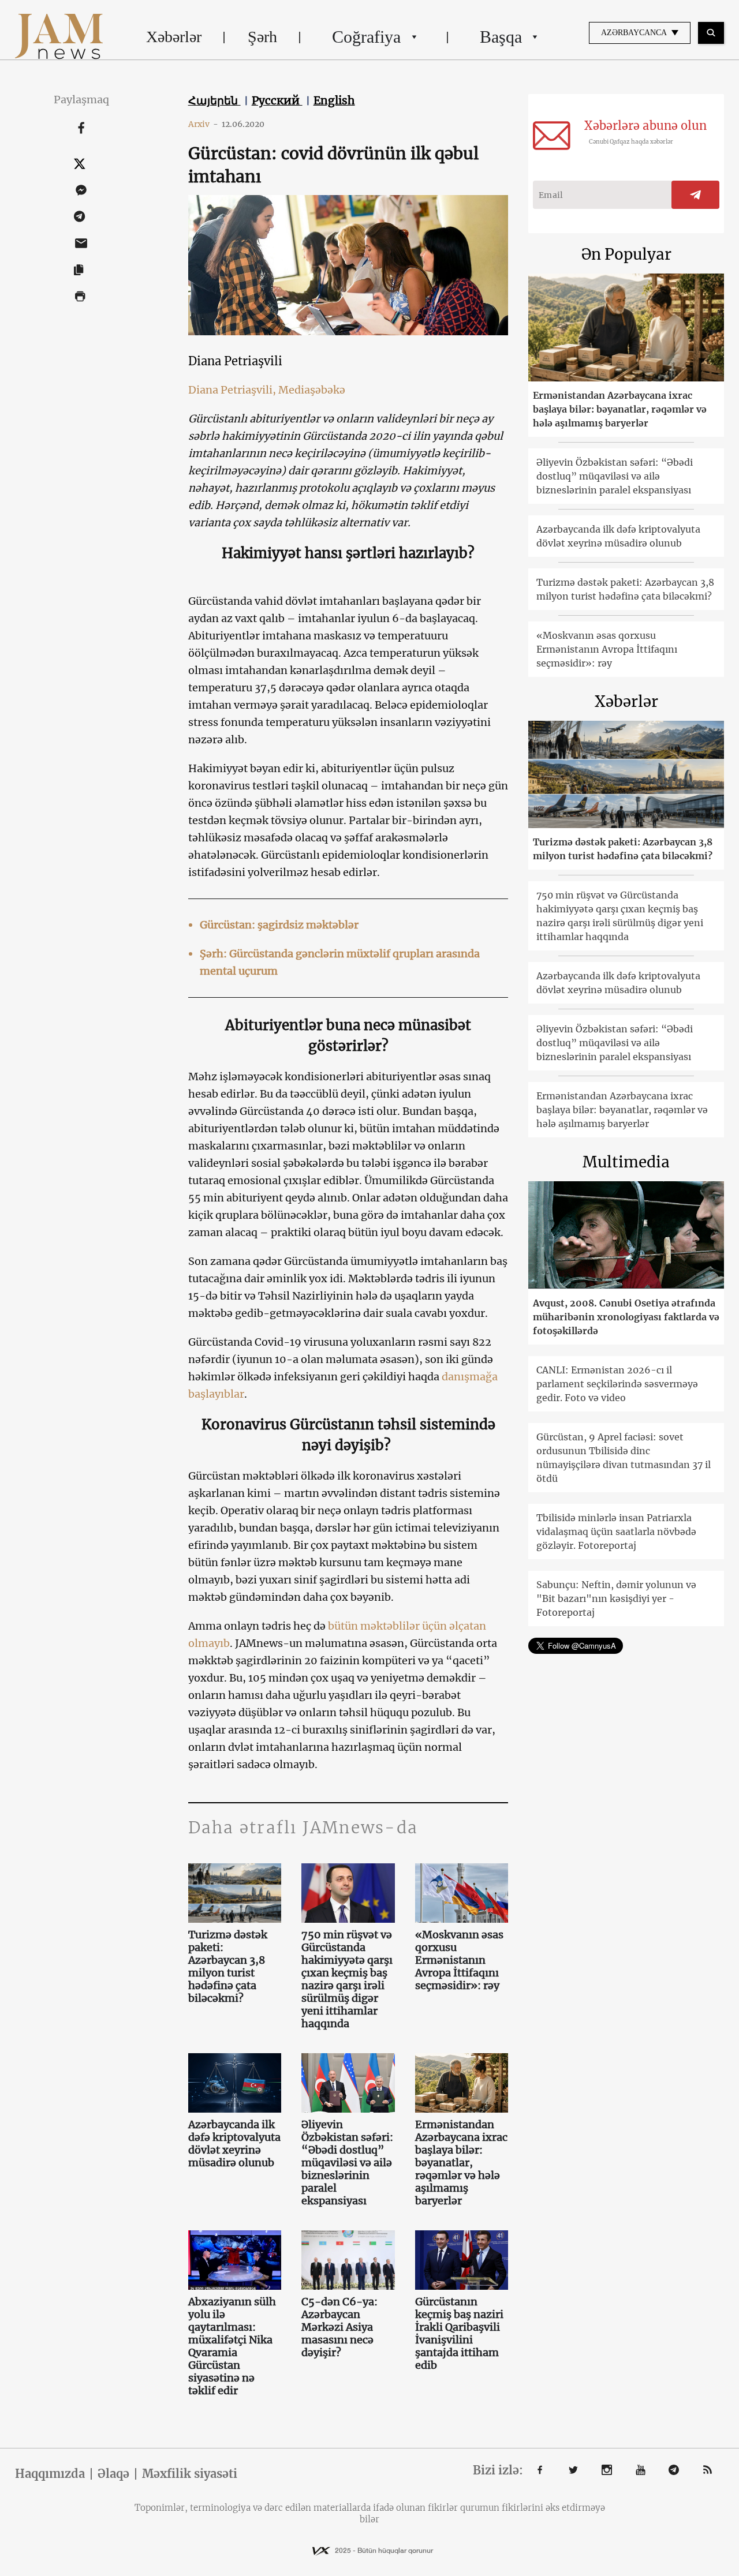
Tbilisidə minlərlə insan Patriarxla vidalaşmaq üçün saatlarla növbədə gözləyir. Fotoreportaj (616, 1532)
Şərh (262, 37)
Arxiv (203, 124)
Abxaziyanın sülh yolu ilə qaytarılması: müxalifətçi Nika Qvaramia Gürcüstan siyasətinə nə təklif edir (232, 2346)
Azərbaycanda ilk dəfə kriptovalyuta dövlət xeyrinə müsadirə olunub (234, 2144)
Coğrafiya (366, 37)
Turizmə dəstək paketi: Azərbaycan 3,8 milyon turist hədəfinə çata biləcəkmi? (228, 1967)
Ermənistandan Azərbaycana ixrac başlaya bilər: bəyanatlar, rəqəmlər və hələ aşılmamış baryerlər (461, 2163)
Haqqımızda (50, 2474)
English (334, 100)
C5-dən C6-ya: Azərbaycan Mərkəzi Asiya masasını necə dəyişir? (339, 2327)
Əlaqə (113, 2474)
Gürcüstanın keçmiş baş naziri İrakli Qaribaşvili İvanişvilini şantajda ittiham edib (459, 2334)
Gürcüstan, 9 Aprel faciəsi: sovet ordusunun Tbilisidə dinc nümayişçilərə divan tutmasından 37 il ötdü (624, 1458)
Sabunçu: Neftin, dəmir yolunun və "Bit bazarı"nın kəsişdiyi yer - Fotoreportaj (616, 1598)
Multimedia (626, 1162)
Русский (277, 100)
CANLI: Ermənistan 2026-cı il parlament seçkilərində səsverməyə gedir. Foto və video (617, 1384)
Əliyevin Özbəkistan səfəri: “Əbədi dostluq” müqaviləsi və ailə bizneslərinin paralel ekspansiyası (347, 2163)
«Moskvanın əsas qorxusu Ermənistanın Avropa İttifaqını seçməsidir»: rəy (459, 1960)
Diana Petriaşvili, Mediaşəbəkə (267, 390)
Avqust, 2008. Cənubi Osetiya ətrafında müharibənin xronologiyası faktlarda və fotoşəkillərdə (626, 1317)
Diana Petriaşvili (235, 361)
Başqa (501, 37)
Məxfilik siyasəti (190, 2474)
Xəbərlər (174, 37)
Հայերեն (214, 100)
